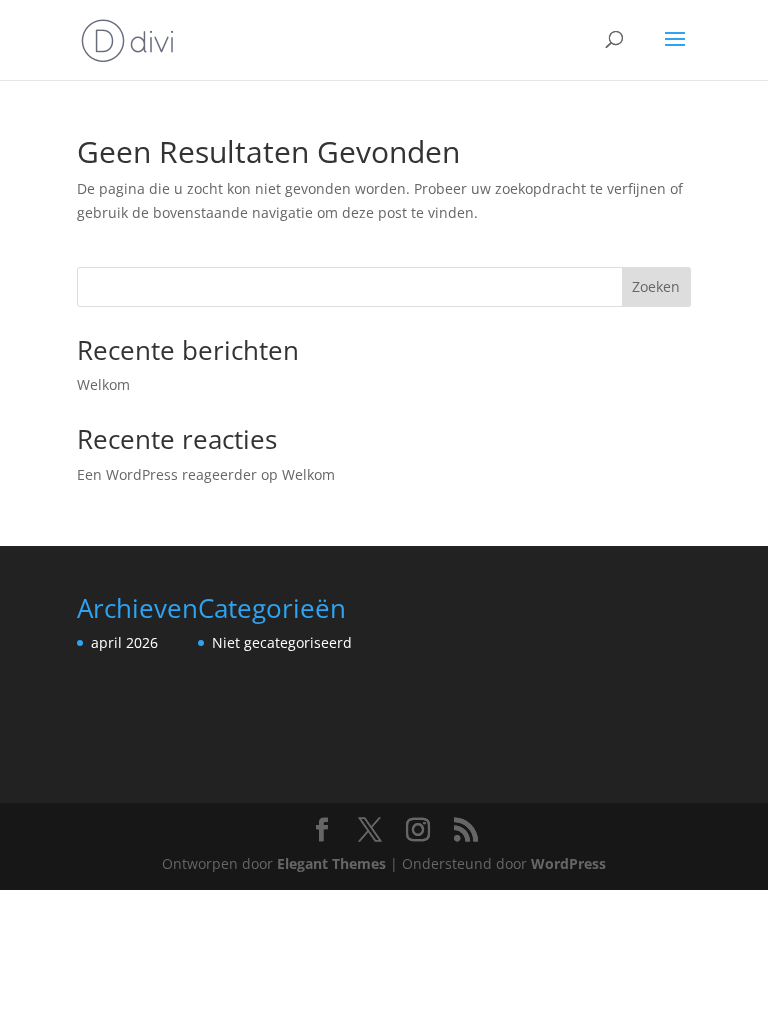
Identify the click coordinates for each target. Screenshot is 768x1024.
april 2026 (124, 642)
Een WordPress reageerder (167, 474)
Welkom (103, 384)
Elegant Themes (331, 863)
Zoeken (656, 286)
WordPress (568, 863)
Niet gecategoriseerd (282, 642)
